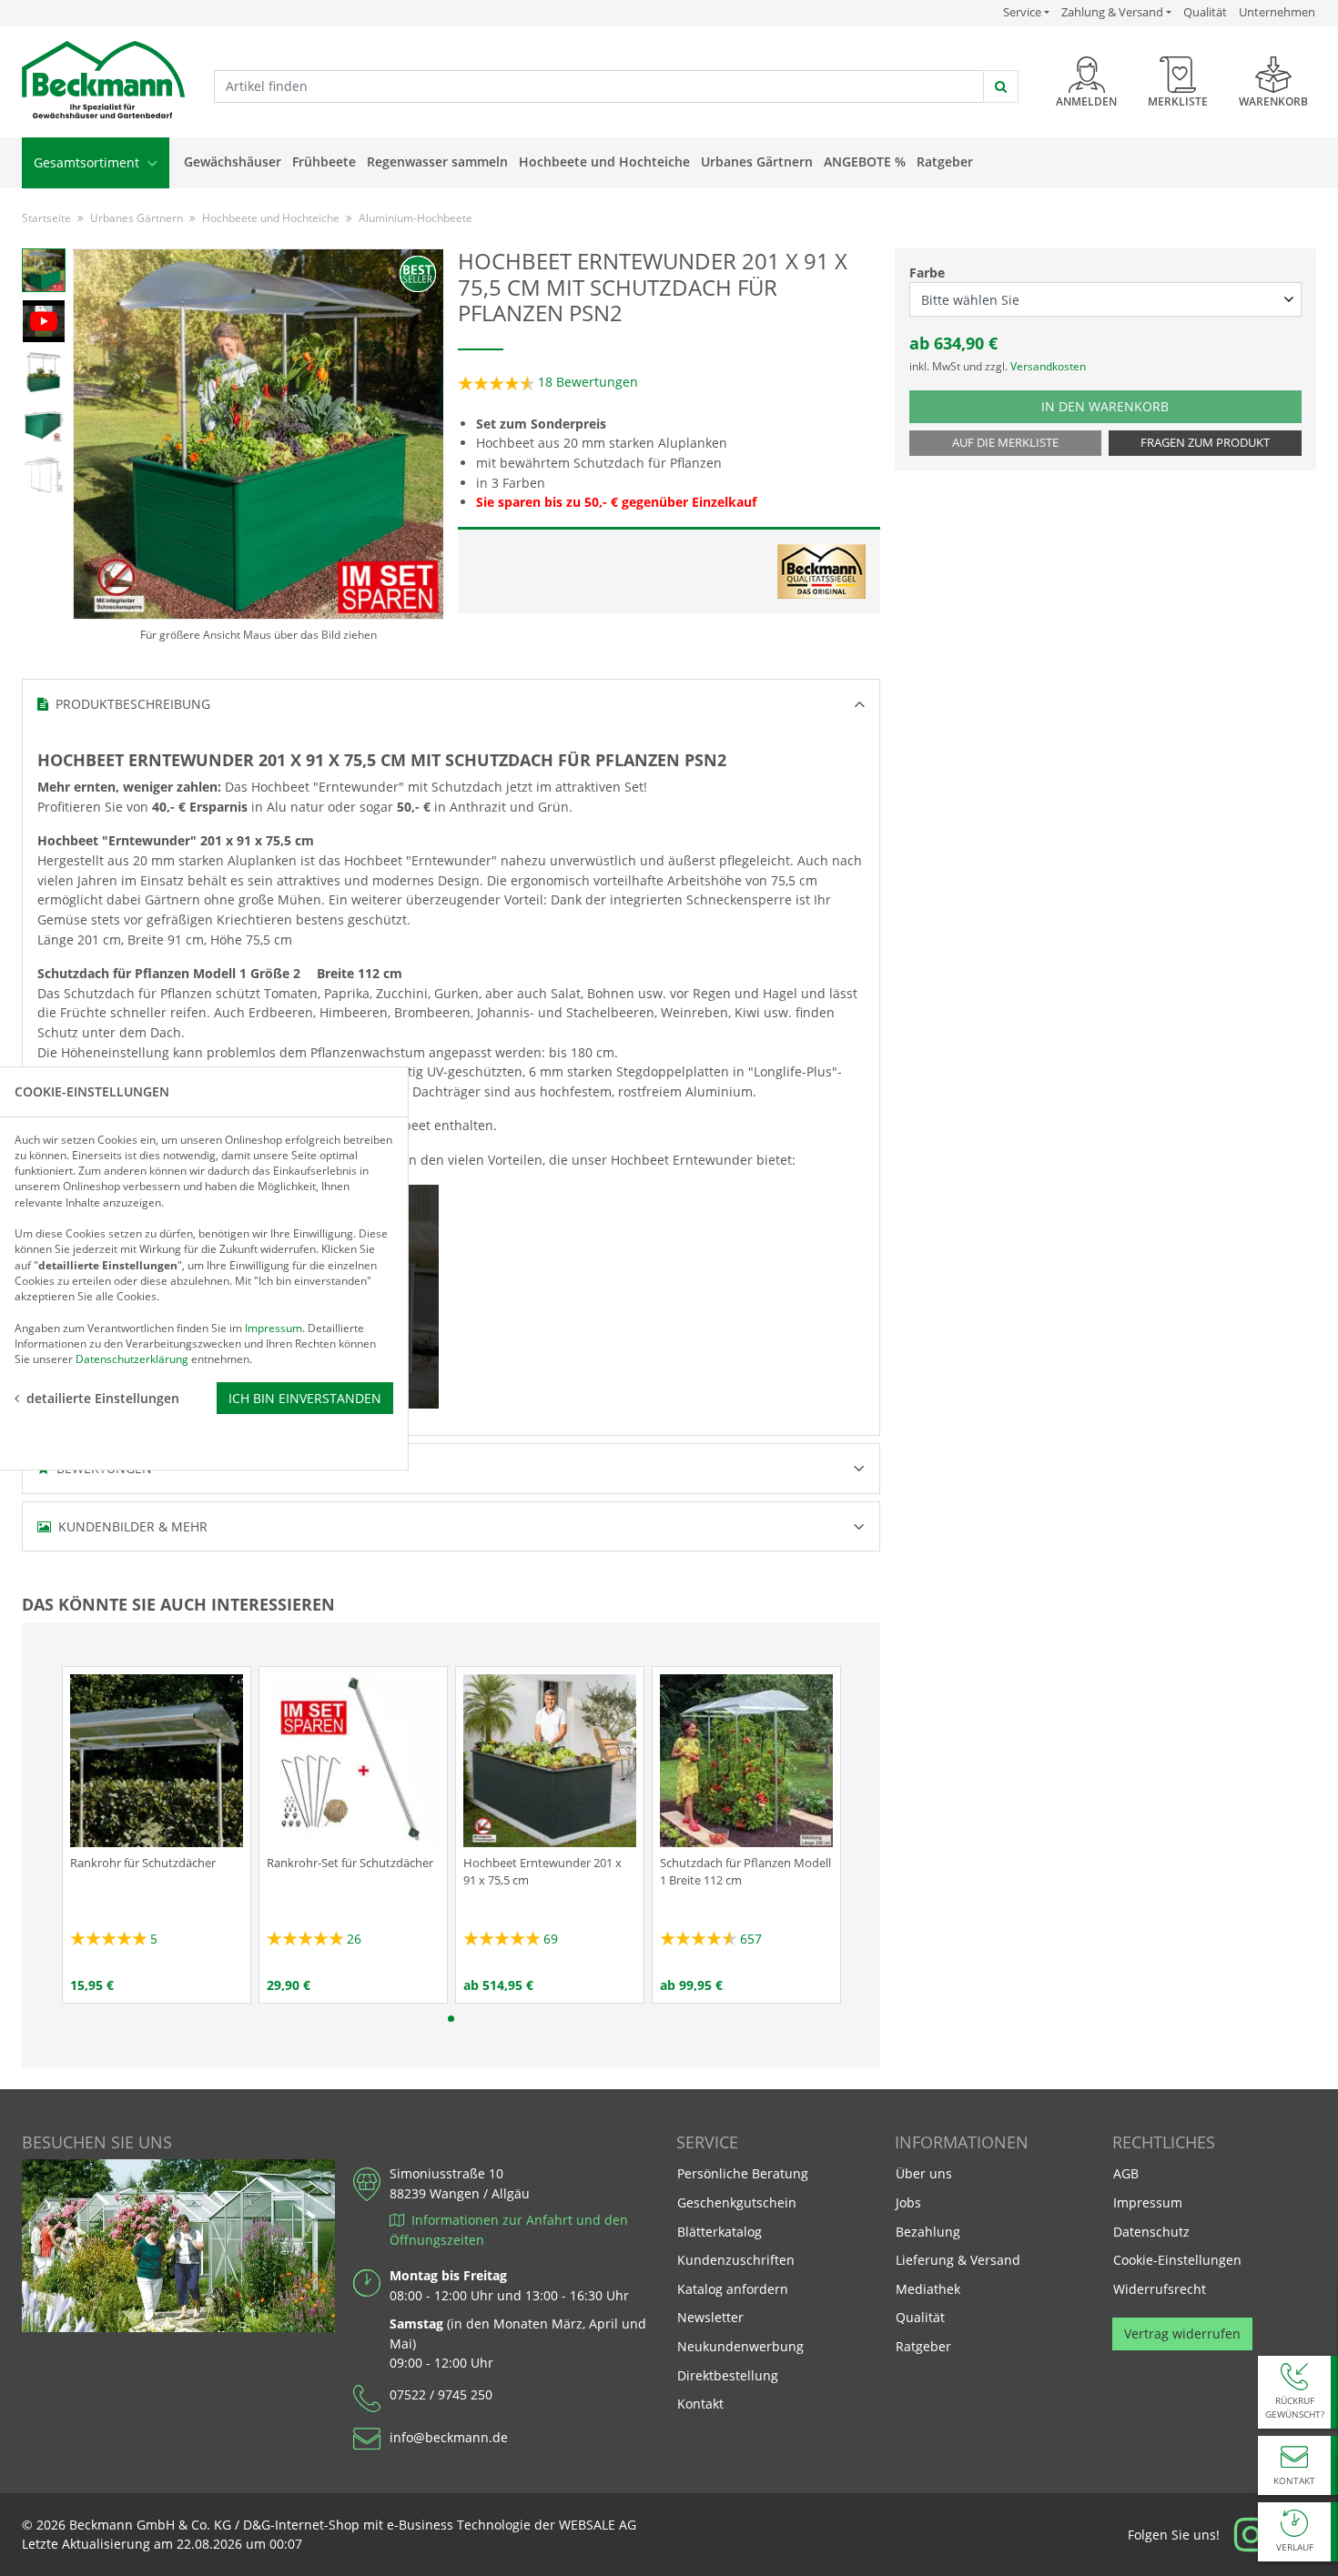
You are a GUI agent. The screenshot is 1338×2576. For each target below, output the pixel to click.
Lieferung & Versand (958, 2260)
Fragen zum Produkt (1205, 443)
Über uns (924, 2173)
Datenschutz (1151, 2232)
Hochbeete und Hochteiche (604, 162)
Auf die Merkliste (1005, 443)
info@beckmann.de (449, 2437)
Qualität (1205, 12)
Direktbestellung (728, 2375)
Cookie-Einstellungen (1177, 2260)
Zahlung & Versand (1112, 12)
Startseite (46, 218)
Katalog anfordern (732, 2288)
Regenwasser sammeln (437, 162)
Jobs (908, 2202)
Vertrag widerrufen (1182, 2334)
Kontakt (700, 2404)
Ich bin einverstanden (305, 1397)
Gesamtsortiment (88, 162)
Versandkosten (1048, 366)
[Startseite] (103, 81)
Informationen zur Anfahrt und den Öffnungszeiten (509, 2230)
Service (1026, 12)
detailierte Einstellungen (103, 1397)
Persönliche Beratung (743, 2173)
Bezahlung (928, 2232)
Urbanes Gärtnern (757, 162)
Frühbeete (324, 162)
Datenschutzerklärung (132, 1359)
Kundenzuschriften (736, 2260)
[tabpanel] (157, 1835)
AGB (1126, 2173)
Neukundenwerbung (740, 2346)
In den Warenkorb (1125, 406)
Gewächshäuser (233, 162)
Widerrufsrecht (1160, 2289)
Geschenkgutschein (737, 2202)
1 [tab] (451, 2019)
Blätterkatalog (720, 2232)
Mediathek (928, 2289)
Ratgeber (945, 162)
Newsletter (710, 2317)
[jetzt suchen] (1001, 86)
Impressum (1148, 2202)
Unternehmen (1277, 12)
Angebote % (865, 162)
